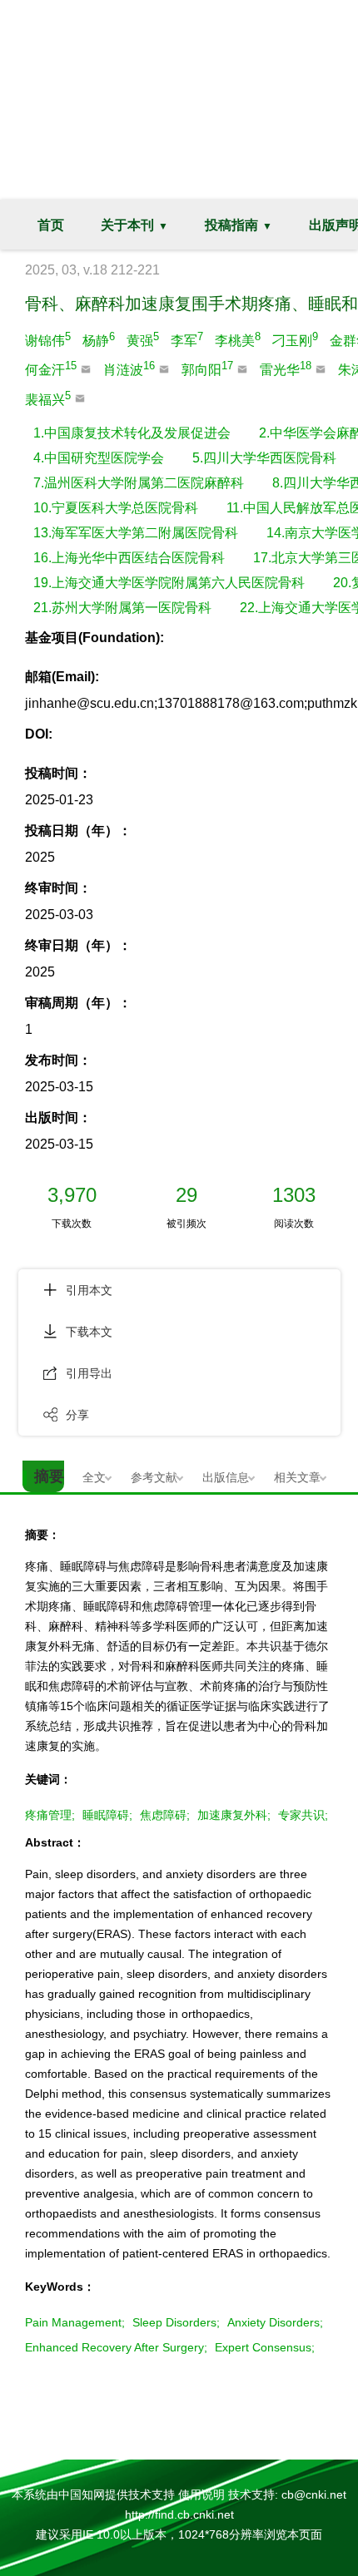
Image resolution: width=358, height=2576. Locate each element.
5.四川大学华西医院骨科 (264, 458)
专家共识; (303, 1815)
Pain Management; (75, 2322)
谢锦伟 (48, 339)
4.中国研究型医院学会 (99, 458)
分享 (77, 1415)
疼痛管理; (50, 1815)
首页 (51, 225)
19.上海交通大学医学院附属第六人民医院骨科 (169, 583)
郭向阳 (207, 368)
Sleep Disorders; (176, 2322)
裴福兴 (48, 398)
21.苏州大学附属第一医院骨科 (122, 608)
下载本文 (89, 1332)
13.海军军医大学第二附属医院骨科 (136, 533)
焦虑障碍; (165, 1815)
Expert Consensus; (265, 2347)
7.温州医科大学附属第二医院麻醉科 (139, 483)
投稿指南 (231, 225)
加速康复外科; (234, 1815)
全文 (94, 1477)
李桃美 (238, 339)
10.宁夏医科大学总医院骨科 (116, 508)
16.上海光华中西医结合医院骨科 (129, 558)
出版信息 (226, 1477)
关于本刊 (127, 225)
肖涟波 (129, 368)
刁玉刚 (295, 339)
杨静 (99, 339)
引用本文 (89, 1290)
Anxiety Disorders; (275, 2322)
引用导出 (89, 1373)
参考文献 (154, 1477)
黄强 (143, 339)
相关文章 (297, 1477)
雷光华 (286, 368)
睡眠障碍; (107, 1815)
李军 (187, 339)
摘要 (49, 1476)
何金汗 (51, 368)
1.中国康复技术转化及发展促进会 (132, 433)
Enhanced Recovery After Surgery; (116, 2347)
